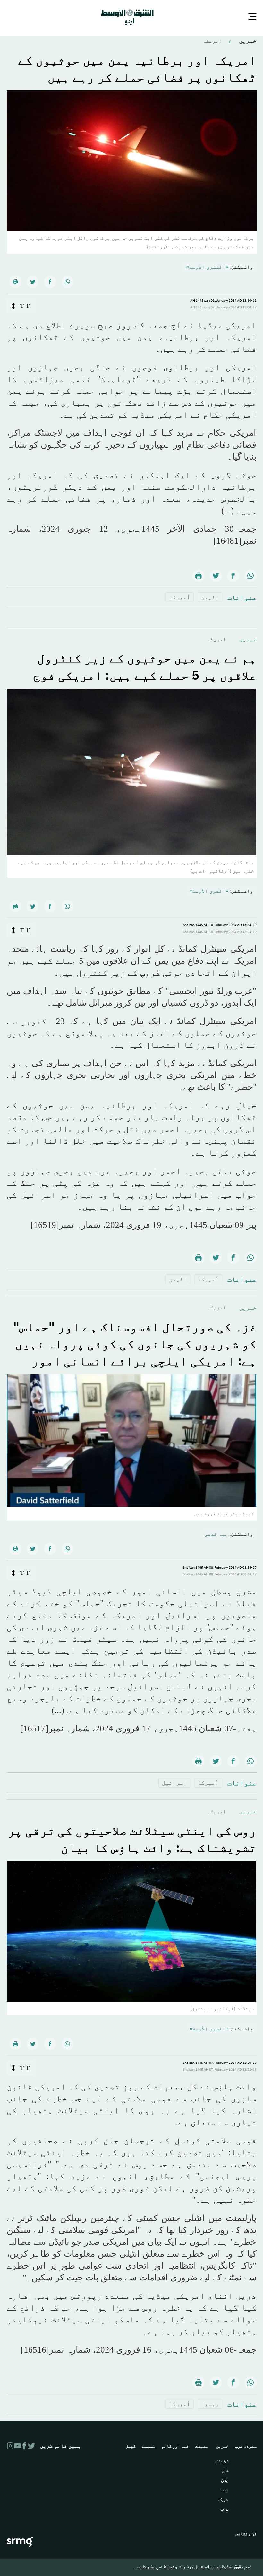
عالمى (225, 2471)
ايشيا (225, 2490)
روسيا (210, 2403)
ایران (225, 2480)
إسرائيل (174, 1782)
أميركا (180, 596)
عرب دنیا (222, 2461)
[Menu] (252, 17)
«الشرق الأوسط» (209, 890)
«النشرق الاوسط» (207, 266)
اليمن (210, 596)
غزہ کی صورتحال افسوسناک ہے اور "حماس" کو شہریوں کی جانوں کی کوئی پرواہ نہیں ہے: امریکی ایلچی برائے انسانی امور (135, 1343)
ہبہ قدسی (216, 1533)
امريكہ (212, 40)
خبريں (247, 40)
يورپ (225, 2509)
